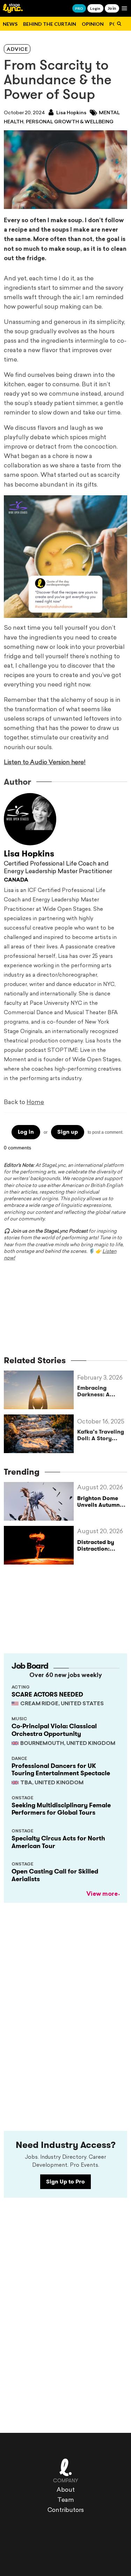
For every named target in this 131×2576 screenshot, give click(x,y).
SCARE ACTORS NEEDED (47, 1694)
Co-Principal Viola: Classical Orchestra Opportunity (54, 1730)
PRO (79, 8)
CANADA (16, 880)
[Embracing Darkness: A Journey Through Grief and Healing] (41, 1390)
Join (112, 8)
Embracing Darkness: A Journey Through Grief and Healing (101, 1391)
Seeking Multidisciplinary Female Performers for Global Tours (61, 1809)
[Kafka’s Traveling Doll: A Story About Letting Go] (41, 1434)
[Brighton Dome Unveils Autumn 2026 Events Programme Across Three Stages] (41, 1501)
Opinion (93, 24)
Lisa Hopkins (71, 113)
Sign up (68, 1132)
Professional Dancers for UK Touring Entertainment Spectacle (61, 1770)
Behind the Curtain (50, 24)
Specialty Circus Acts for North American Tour (58, 1842)
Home (35, 1103)
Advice (17, 50)
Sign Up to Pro (65, 2182)
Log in (26, 1132)
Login (95, 8)
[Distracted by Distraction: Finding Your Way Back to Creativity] (41, 1545)
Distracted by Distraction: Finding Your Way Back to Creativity (102, 1552)
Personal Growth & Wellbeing (70, 122)
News (10, 24)
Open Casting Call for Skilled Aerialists (55, 1875)
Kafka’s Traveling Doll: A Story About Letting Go (101, 1435)
